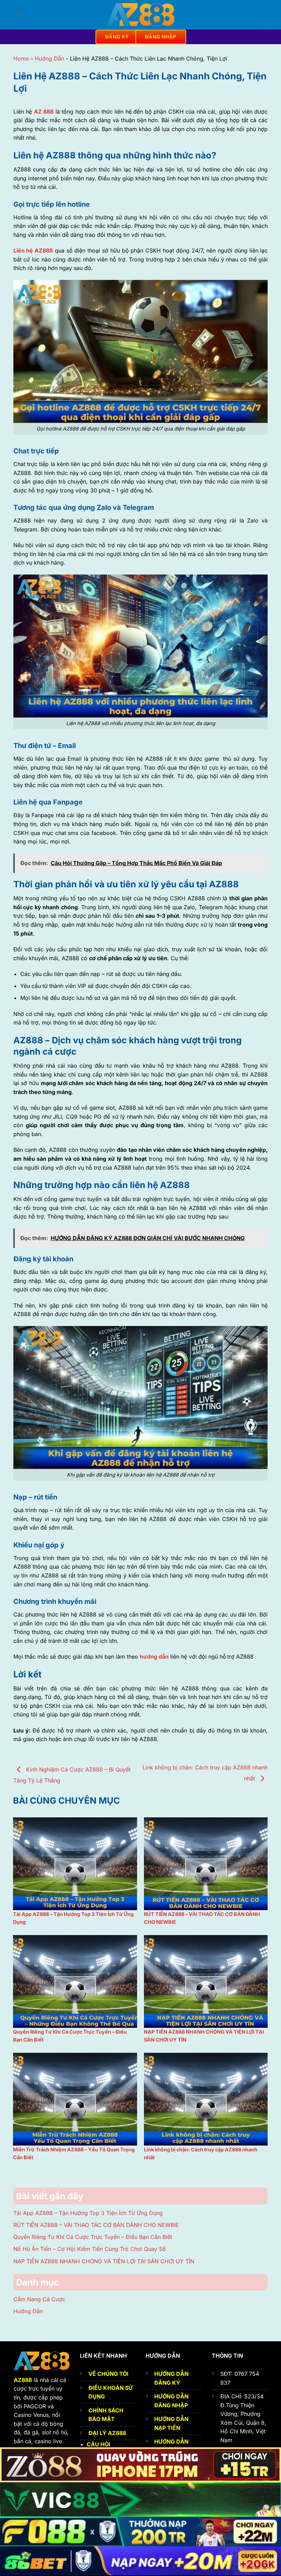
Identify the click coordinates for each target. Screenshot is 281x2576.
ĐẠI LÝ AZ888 (107, 2433)
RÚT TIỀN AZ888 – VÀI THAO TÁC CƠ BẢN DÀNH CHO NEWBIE (96, 2225)
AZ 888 (44, 112)
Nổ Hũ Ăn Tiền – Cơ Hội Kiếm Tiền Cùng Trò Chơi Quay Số (90, 2249)
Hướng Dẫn (49, 59)
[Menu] (18, 15)
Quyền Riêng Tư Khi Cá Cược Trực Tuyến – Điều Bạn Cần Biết (93, 2237)
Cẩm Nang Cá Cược (39, 2299)
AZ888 (23, 2380)
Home (21, 59)
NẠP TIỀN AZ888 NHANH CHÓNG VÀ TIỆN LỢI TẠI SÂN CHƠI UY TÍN (104, 2261)
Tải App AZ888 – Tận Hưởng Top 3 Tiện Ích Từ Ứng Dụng (88, 2213)
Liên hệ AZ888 (33, 250)
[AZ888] (140, 15)
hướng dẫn (154, 1657)
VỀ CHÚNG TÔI (108, 2374)
